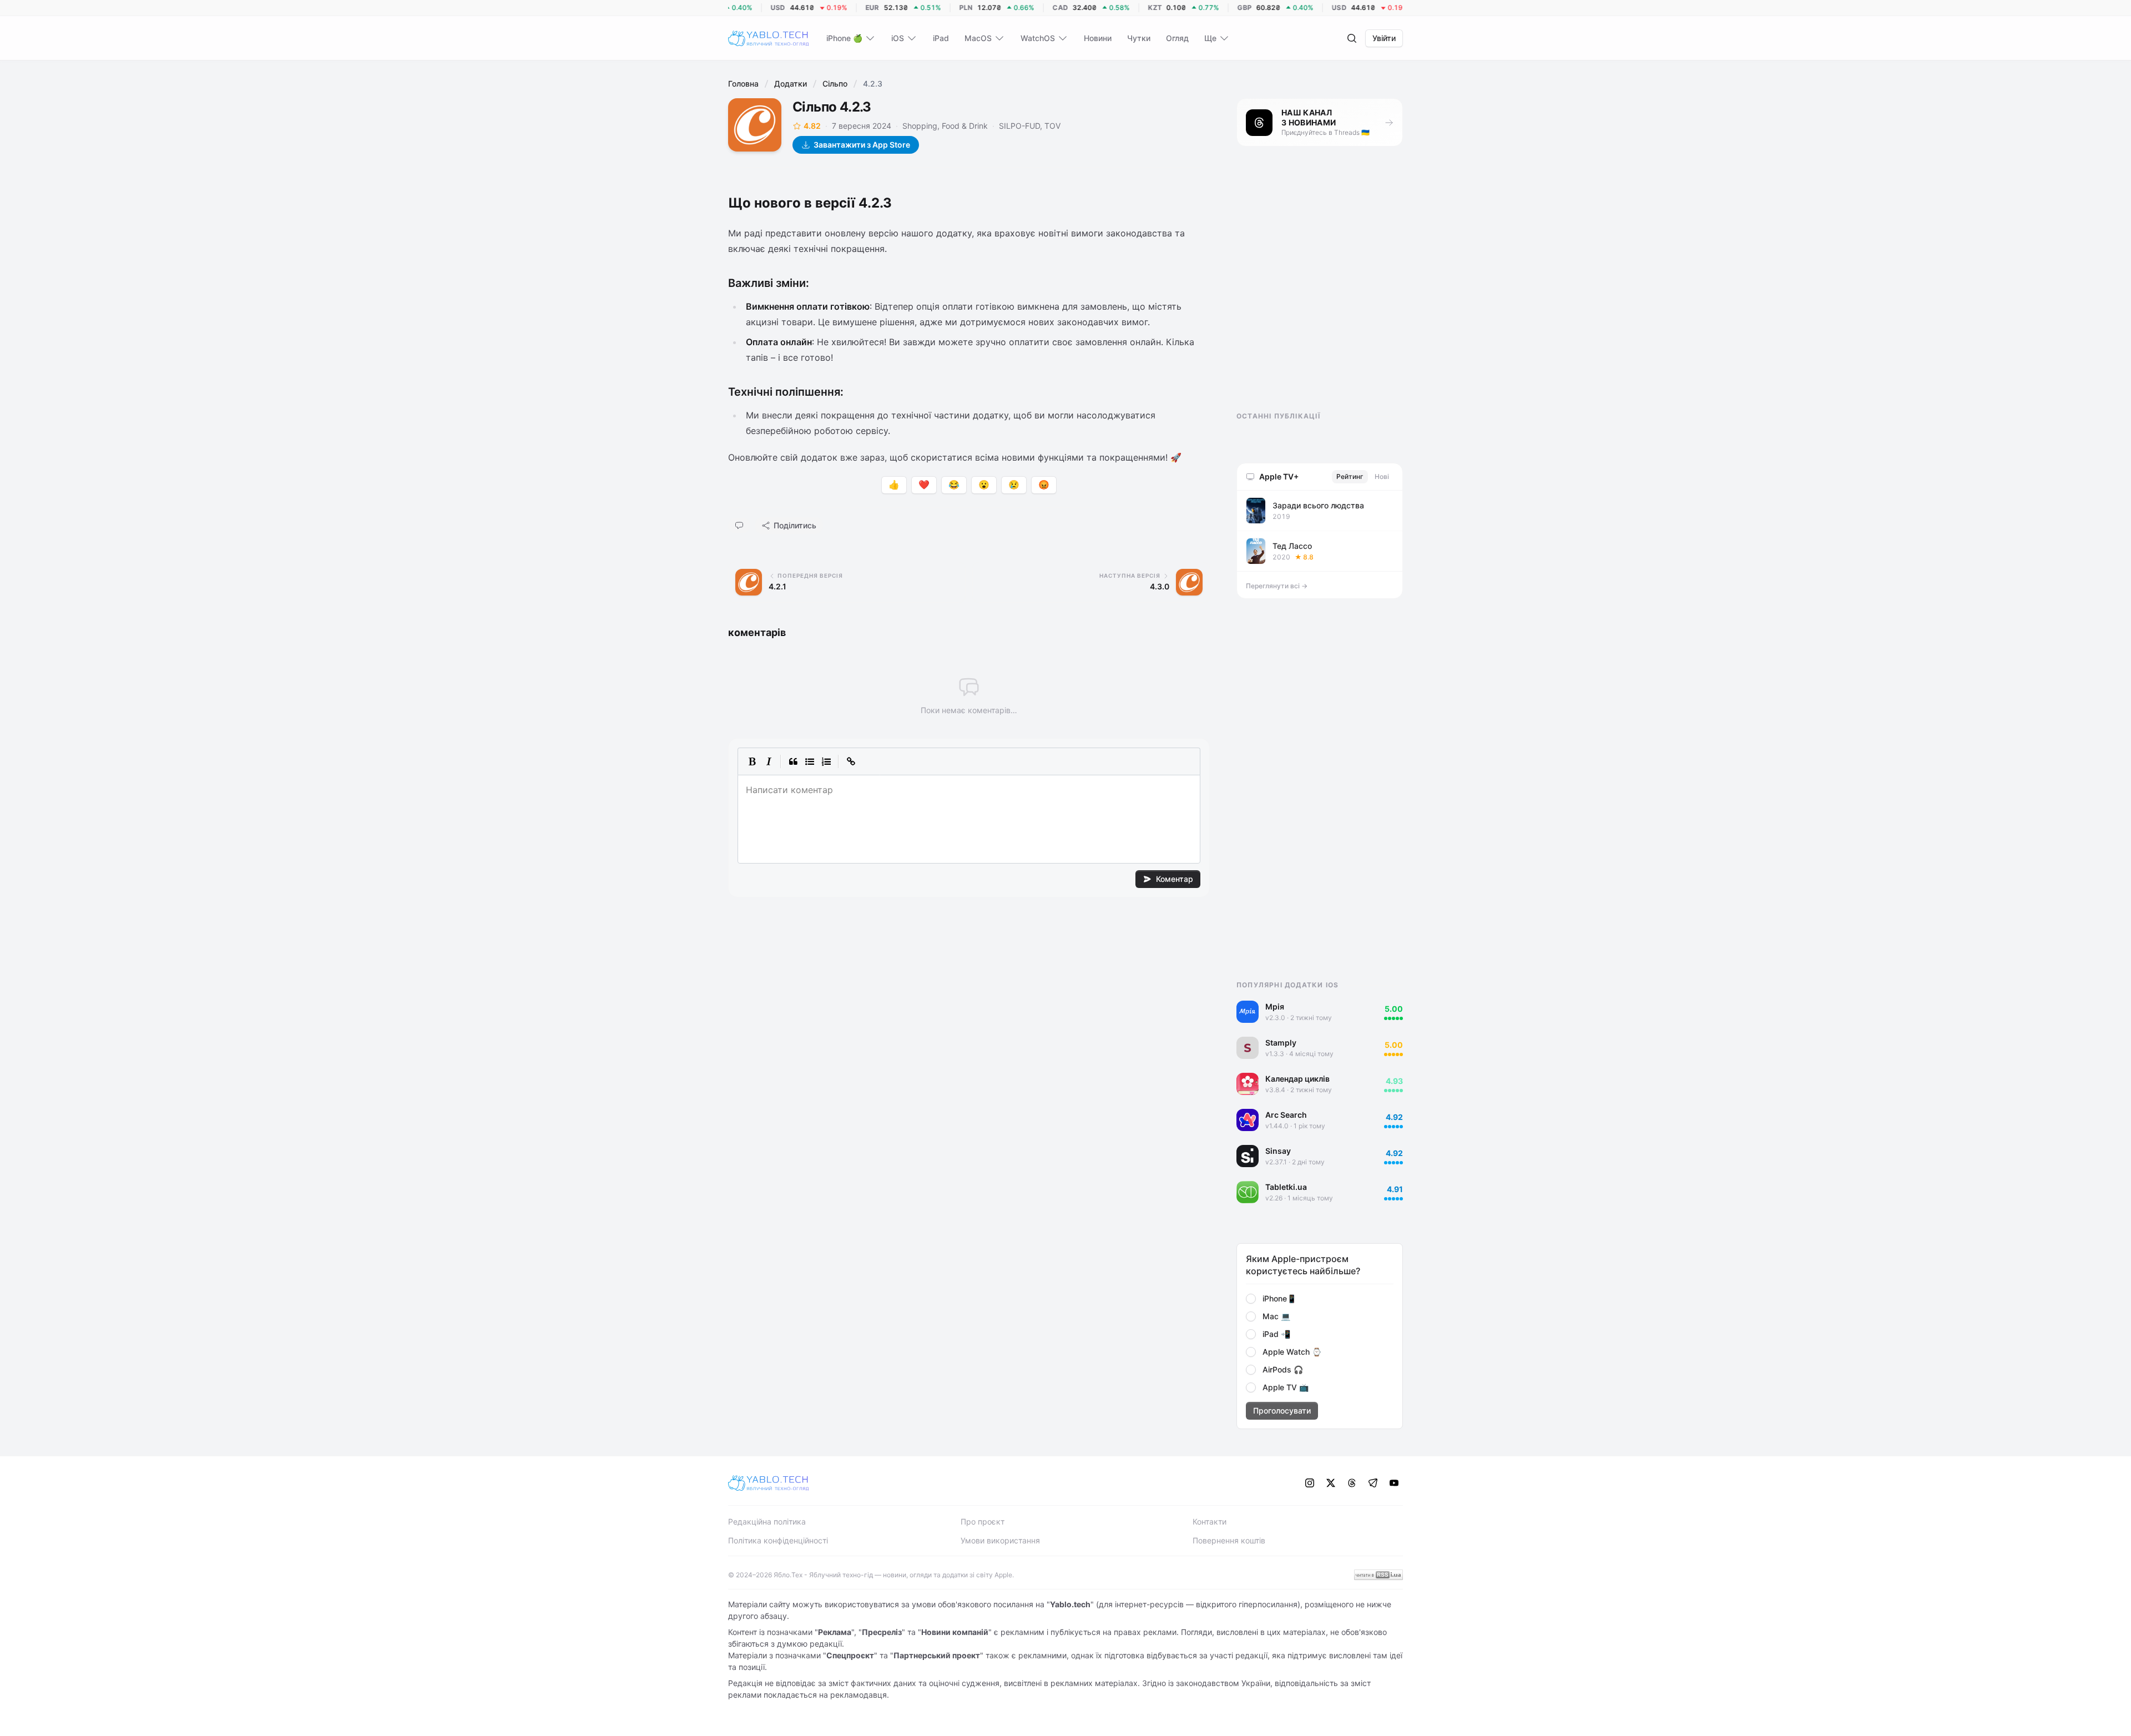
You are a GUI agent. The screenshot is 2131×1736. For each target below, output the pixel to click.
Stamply (1281, 1043)
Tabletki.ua (1286, 1187)
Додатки (791, 84)
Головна (743, 84)
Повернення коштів (1229, 1540)
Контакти (1210, 1521)
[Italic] (769, 761)
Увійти (1384, 38)
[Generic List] (810, 761)
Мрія (1275, 1006)
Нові (1382, 476)
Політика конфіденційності (778, 1540)
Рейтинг (1350, 476)
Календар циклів (1297, 1079)
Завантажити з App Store (862, 145)
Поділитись (795, 525)
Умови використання (1000, 1540)
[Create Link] (851, 761)
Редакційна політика (767, 1521)
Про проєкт (983, 1521)
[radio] (1251, 1299)
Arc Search (1286, 1115)
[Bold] (752, 761)
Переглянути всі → (1277, 586)
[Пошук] (1352, 38)
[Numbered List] (826, 761)
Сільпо (835, 84)
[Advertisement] (1320, 289)
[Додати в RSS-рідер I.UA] (1378, 1575)
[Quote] (793, 761)
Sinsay (1278, 1151)
